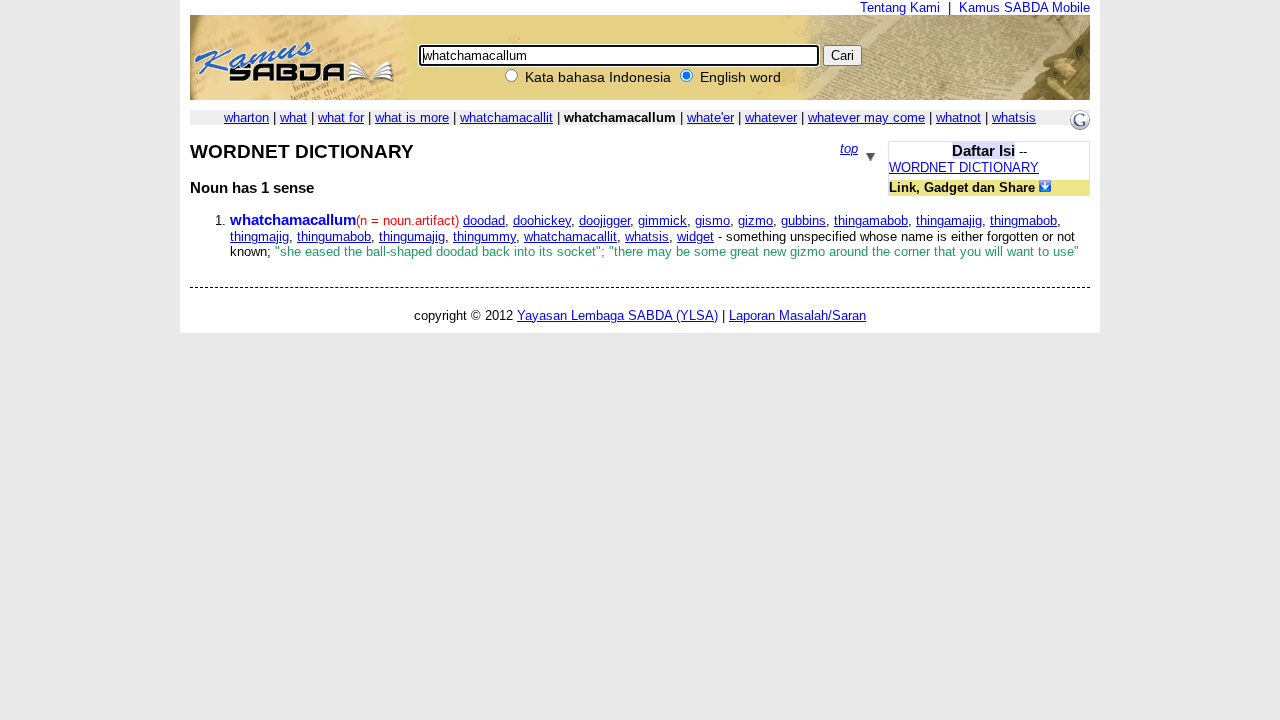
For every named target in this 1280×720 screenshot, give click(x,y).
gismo (712, 220)
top (849, 148)
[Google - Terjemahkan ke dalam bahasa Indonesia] (1080, 125)
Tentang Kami (900, 7)
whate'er (710, 117)
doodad (484, 220)
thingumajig (412, 236)
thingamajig (949, 220)
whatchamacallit (506, 117)
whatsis (1014, 117)
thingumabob (334, 236)
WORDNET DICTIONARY (964, 167)
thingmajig (259, 236)
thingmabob (1023, 220)
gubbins (803, 220)
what (293, 117)
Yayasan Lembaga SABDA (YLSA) (617, 315)
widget (695, 236)
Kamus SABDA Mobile (1024, 7)
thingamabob (871, 220)
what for (341, 117)
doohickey (542, 220)
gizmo (755, 220)
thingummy (484, 236)
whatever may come (866, 117)
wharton (246, 117)
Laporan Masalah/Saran (797, 315)
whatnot (958, 117)
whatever (771, 117)
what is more (412, 117)
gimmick (662, 220)
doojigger (604, 220)
